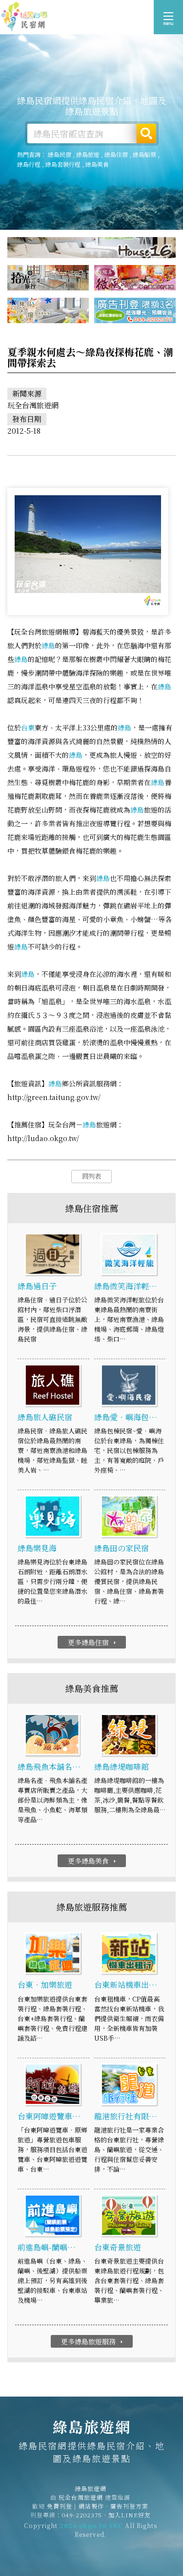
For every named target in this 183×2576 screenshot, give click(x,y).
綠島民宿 (60, 154)
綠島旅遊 (88, 154)
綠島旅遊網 (24, 17)
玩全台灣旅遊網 (81, 2497)
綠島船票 (144, 154)
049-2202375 (82, 2515)
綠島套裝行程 (63, 164)
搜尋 (146, 133)
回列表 (91, 1176)
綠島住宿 (116, 154)
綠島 (48, 645)
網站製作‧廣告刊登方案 (113, 2506)
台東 (28, 727)
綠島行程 (29, 164)
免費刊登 (60, 2506)
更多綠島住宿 (93, 1642)
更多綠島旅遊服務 (93, 2341)
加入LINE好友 (130, 2515)
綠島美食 (97, 164)
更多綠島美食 (93, 1861)
